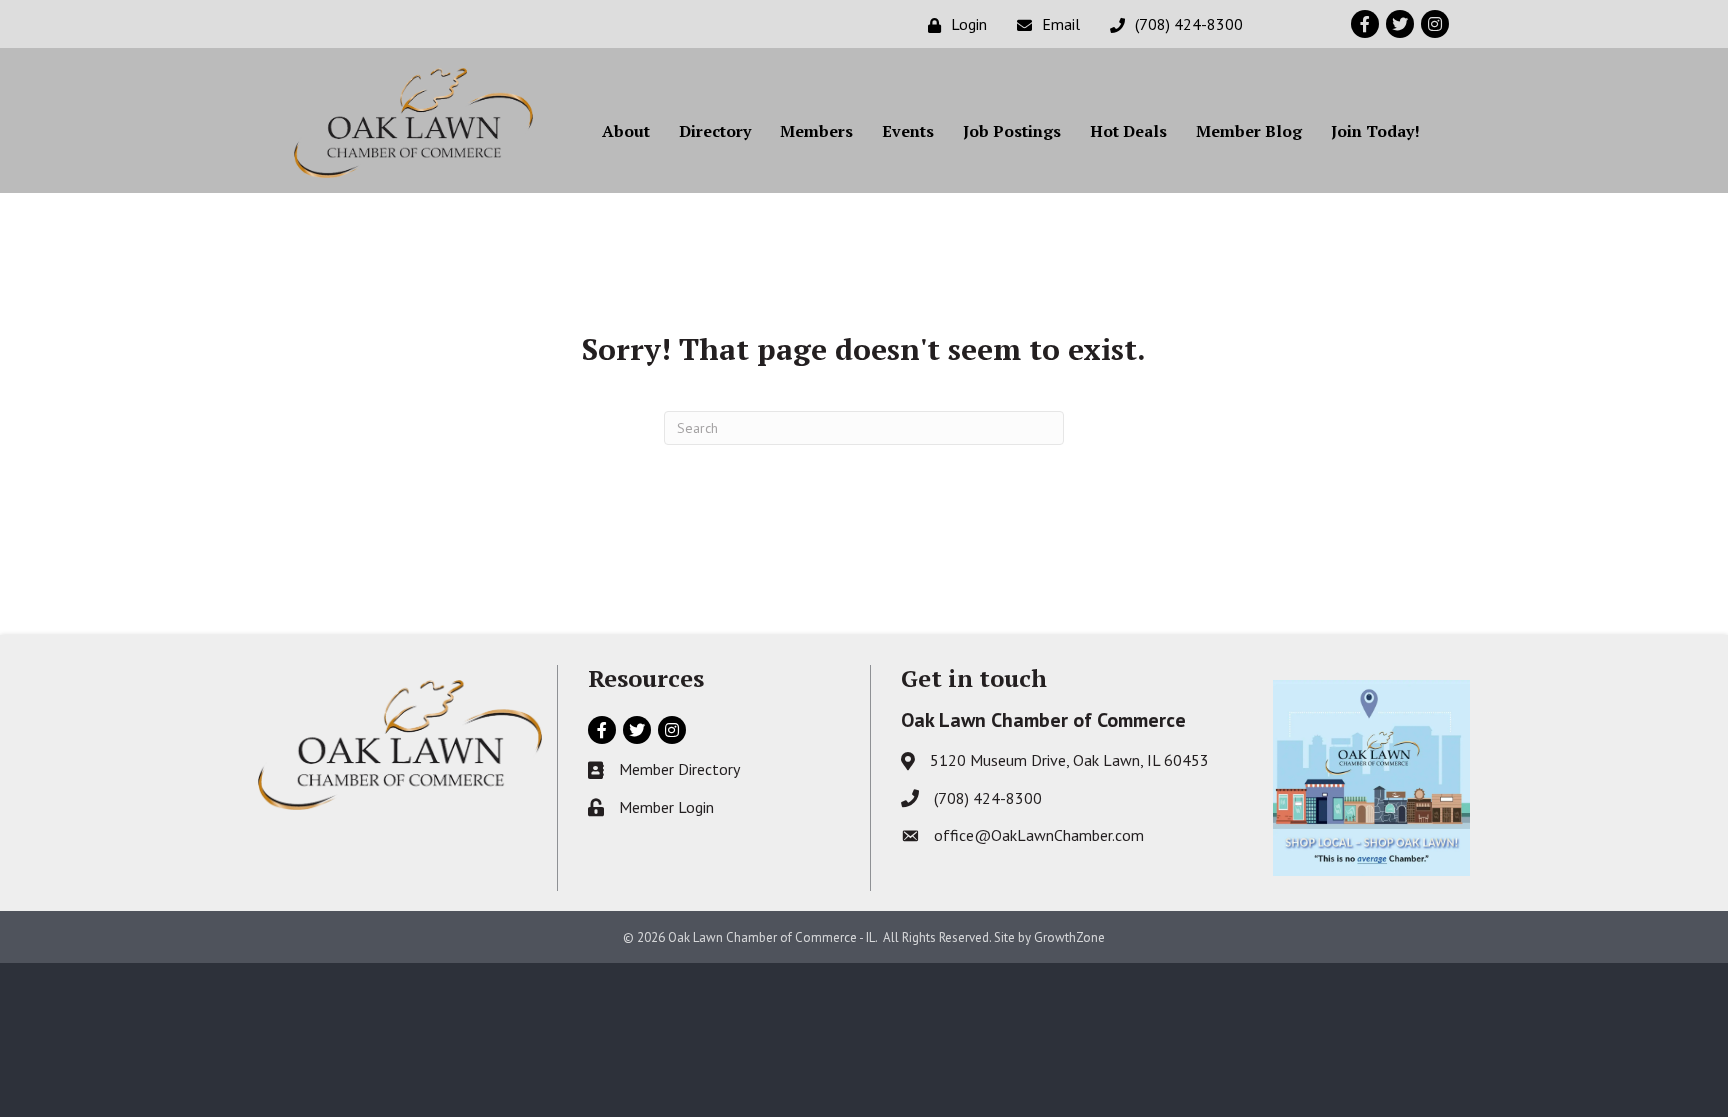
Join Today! (1375, 131)
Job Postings (1012, 131)
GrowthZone (1069, 937)
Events (908, 131)
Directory (715, 131)
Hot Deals (1128, 131)
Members (816, 131)
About (626, 131)
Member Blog (1249, 131)
